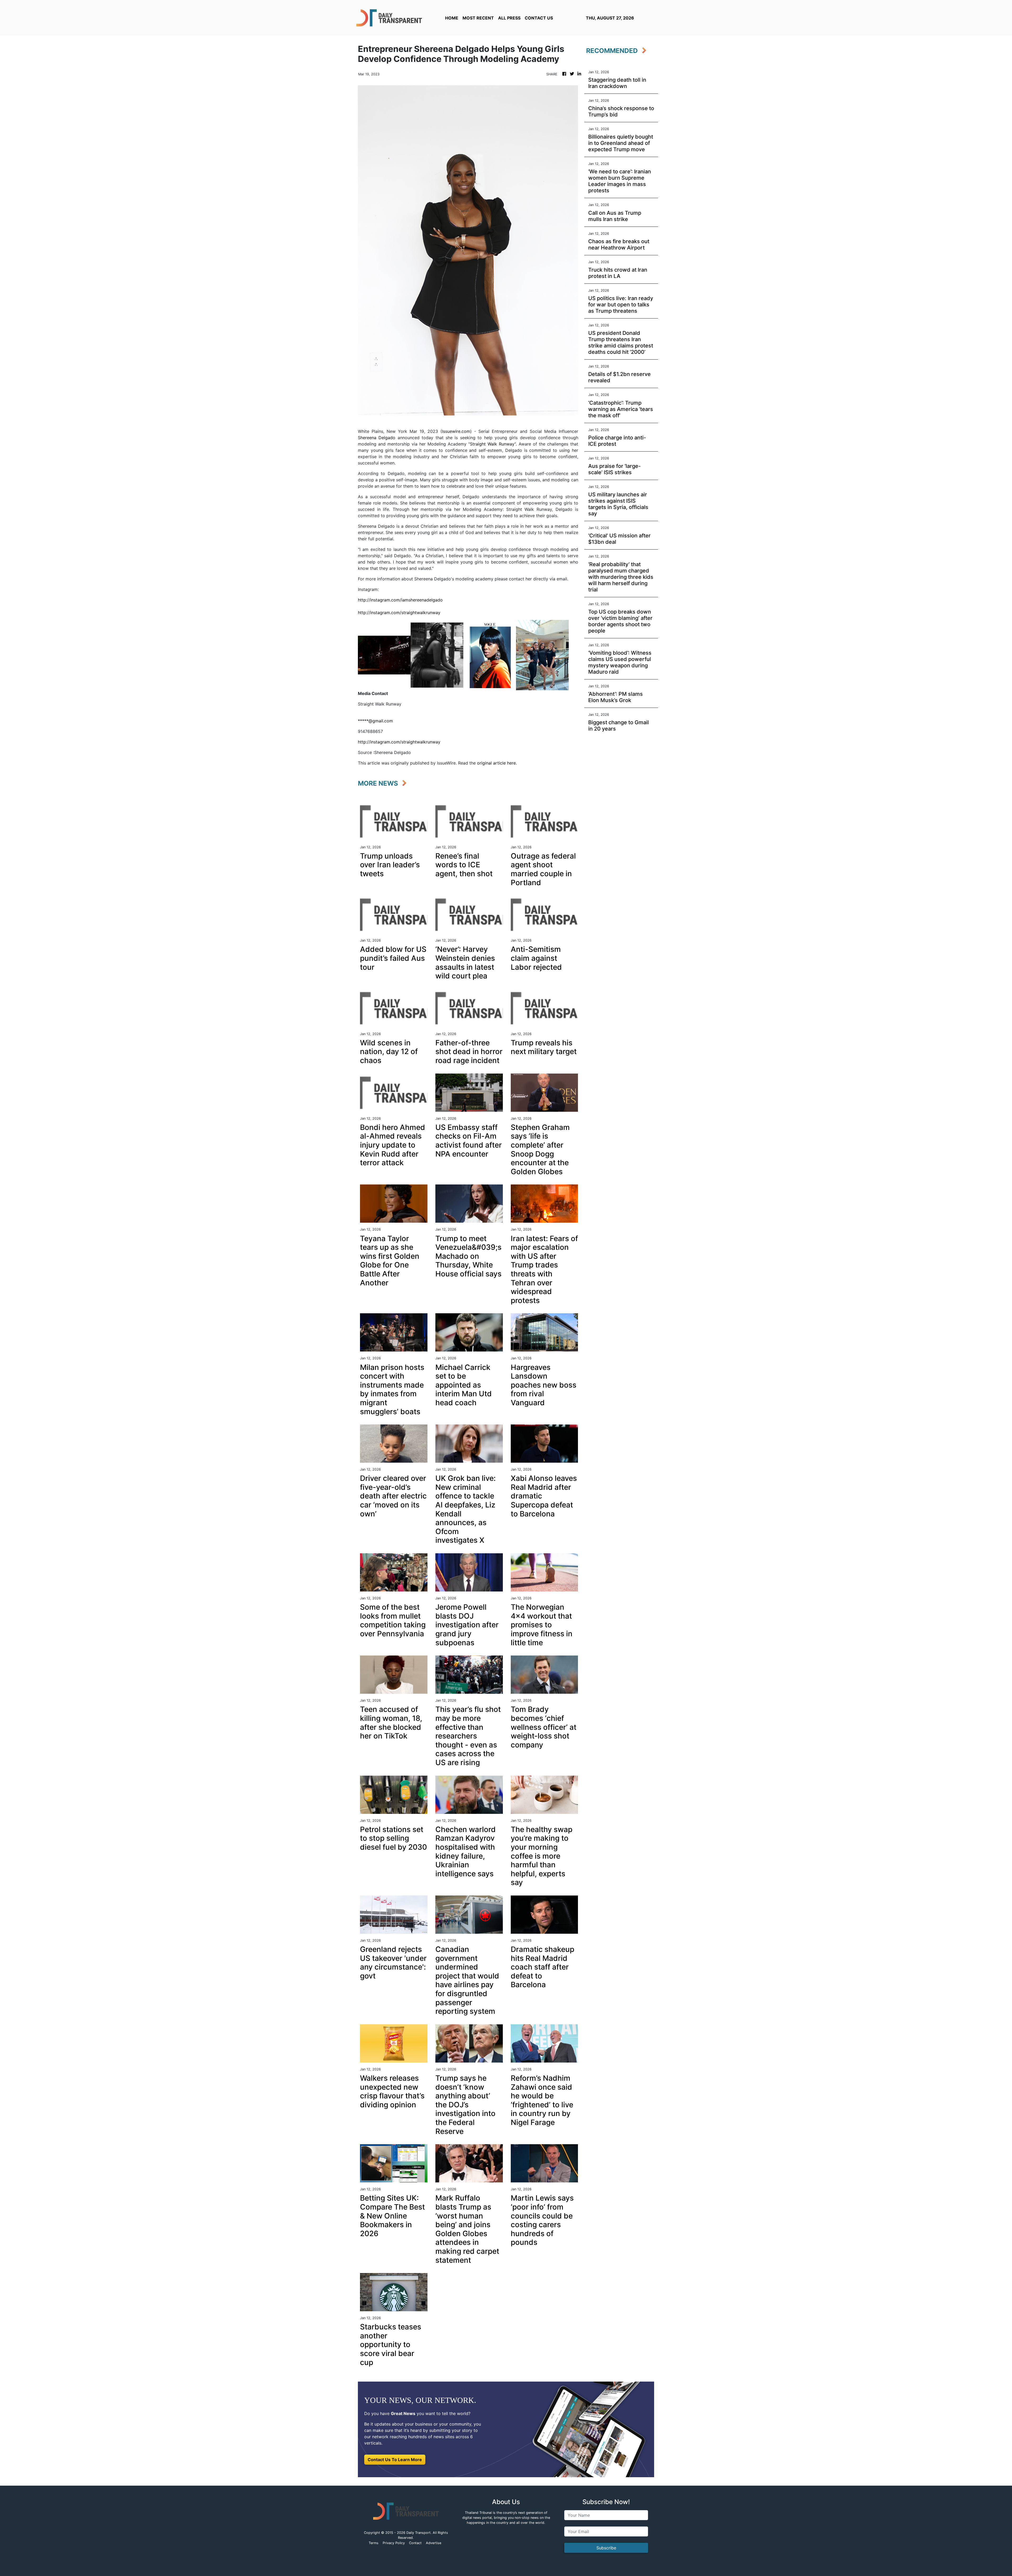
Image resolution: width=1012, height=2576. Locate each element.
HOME (452, 18)
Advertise (434, 2543)
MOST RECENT (478, 18)
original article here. (497, 763)
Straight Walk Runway (492, 444)
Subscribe (606, 2548)
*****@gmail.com (375, 721)
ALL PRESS (509, 18)
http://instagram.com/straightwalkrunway (399, 613)
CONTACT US (539, 18)
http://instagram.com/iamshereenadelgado (400, 600)
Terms (374, 2543)
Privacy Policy (394, 2543)
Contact (415, 2543)
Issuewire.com (456, 431)
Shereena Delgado (378, 438)
